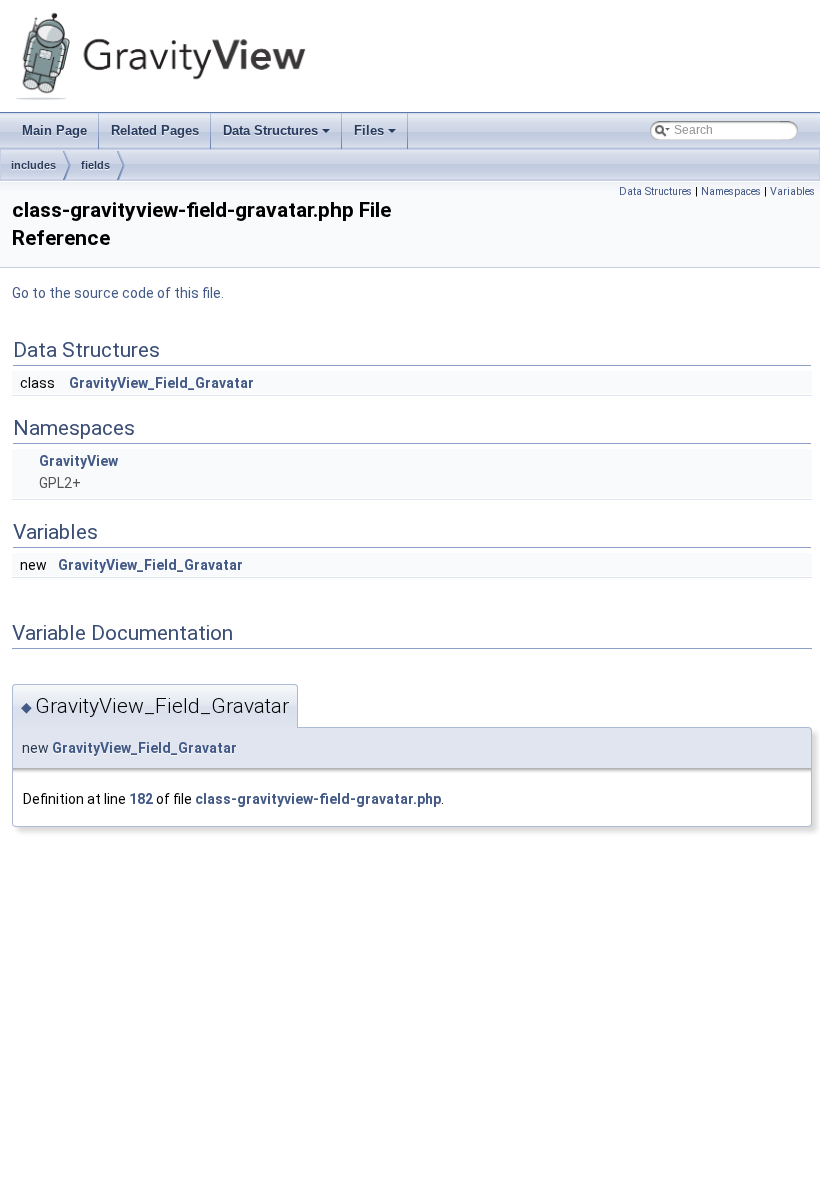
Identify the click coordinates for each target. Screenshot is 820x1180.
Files (376, 136)
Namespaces (731, 191)
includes (33, 165)
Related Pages (155, 130)
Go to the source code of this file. (118, 293)
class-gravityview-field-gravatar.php (318, 799)
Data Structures (278, 136)
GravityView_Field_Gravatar (161, 383)
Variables (792, 191)
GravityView (78, 461)
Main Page (54, 130)
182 (141, 799)
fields (95, 165)
